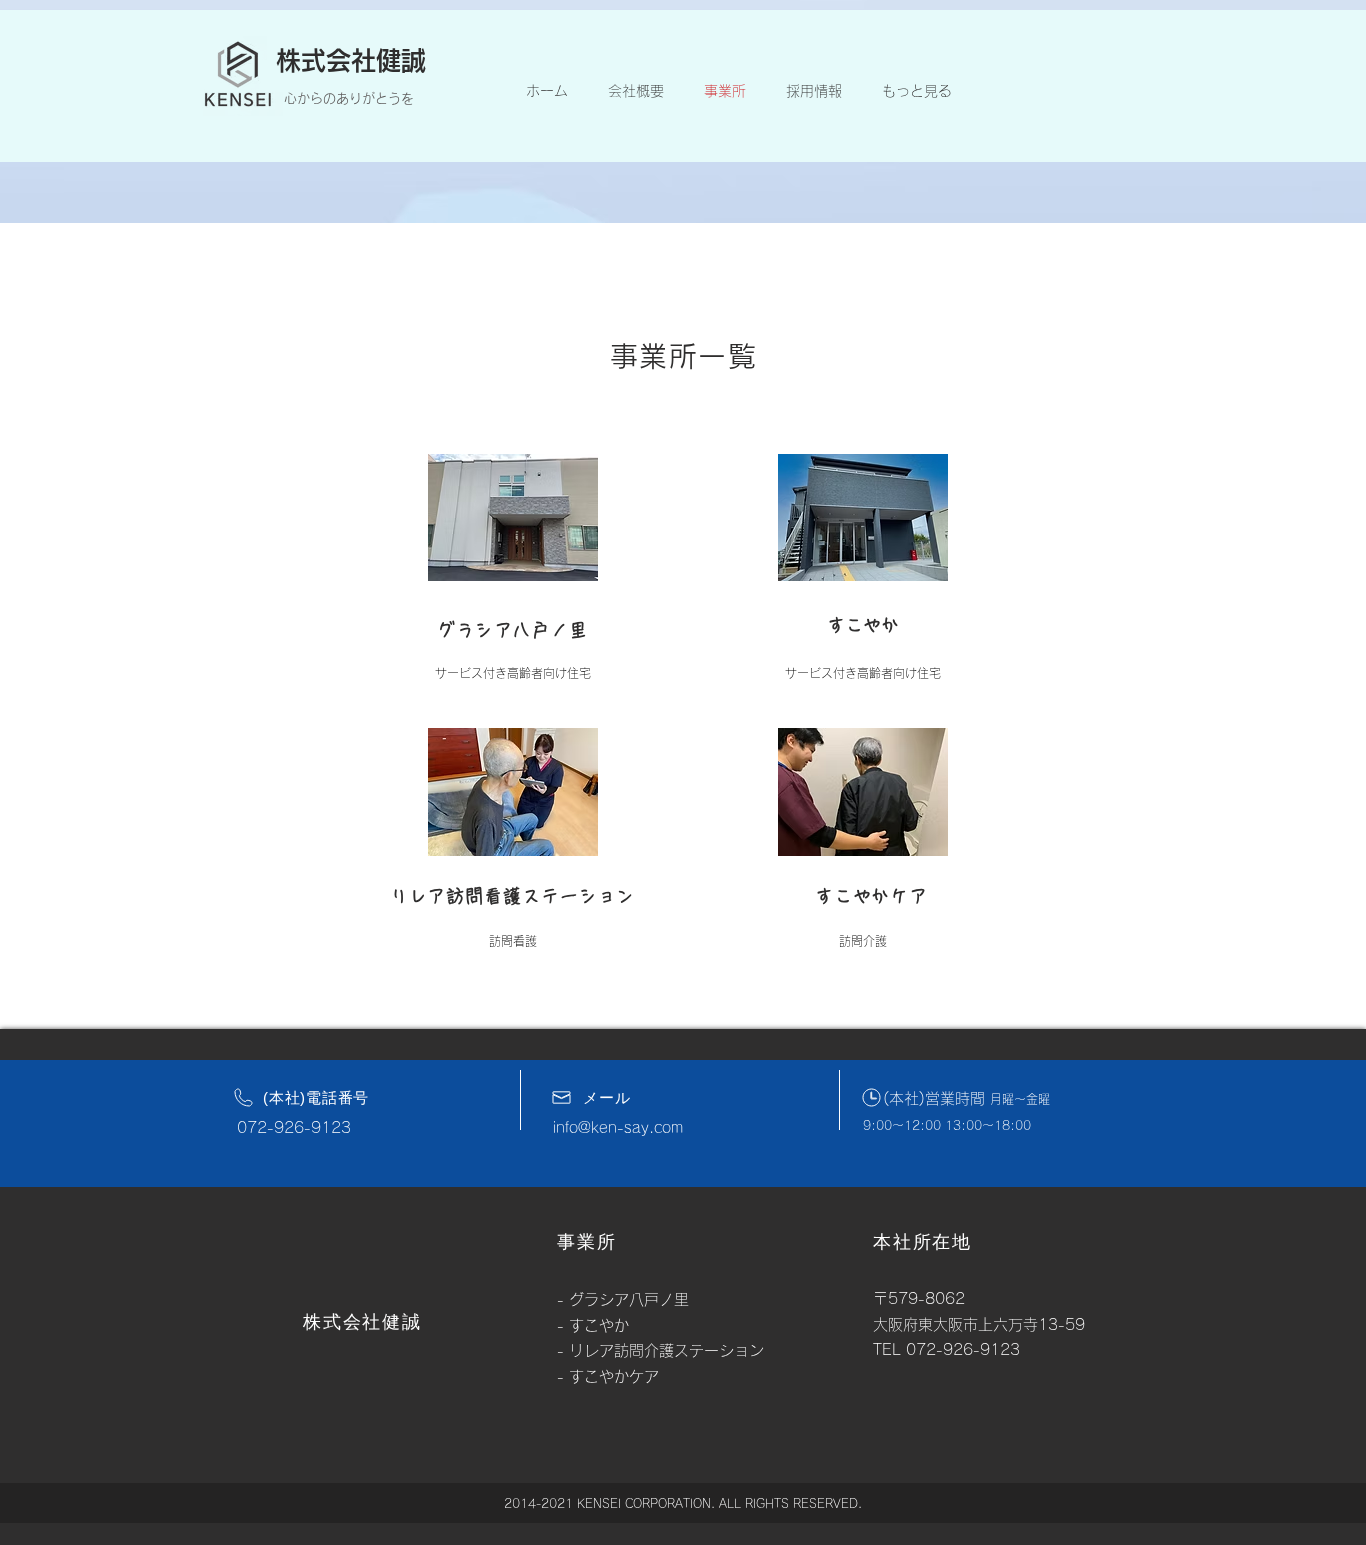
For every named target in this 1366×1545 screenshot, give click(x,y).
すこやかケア (614, 1376)
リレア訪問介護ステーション (666, 1350)
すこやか (863, 625)
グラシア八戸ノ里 (629, 1299)
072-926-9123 (294, 1127)
